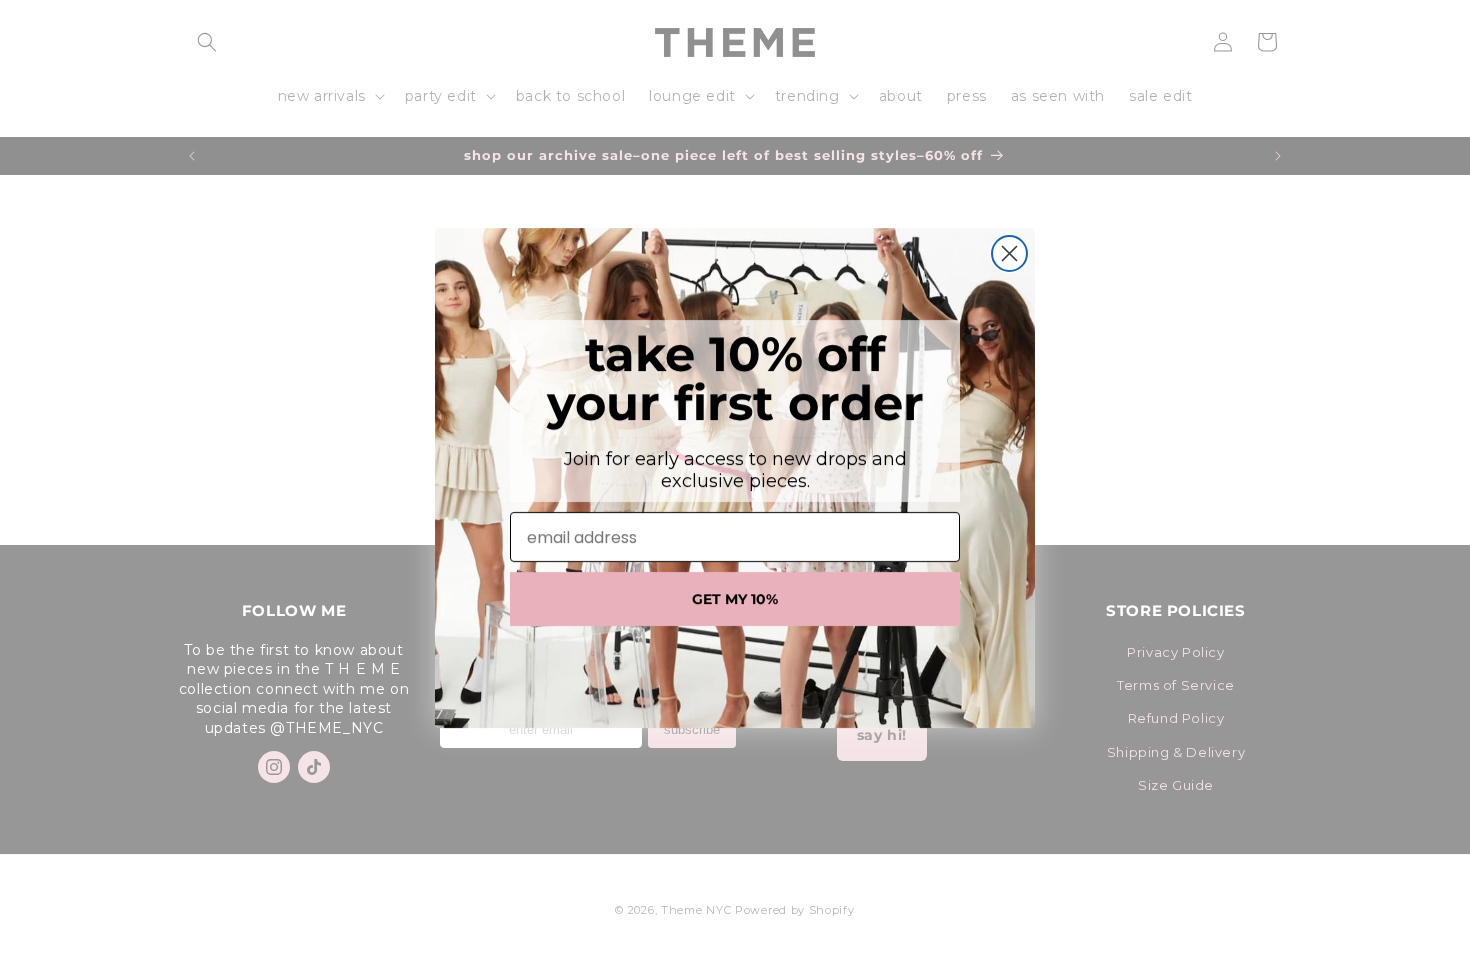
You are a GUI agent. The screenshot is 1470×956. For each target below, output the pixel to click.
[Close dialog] (1009, 253)
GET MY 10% (735, 599)
